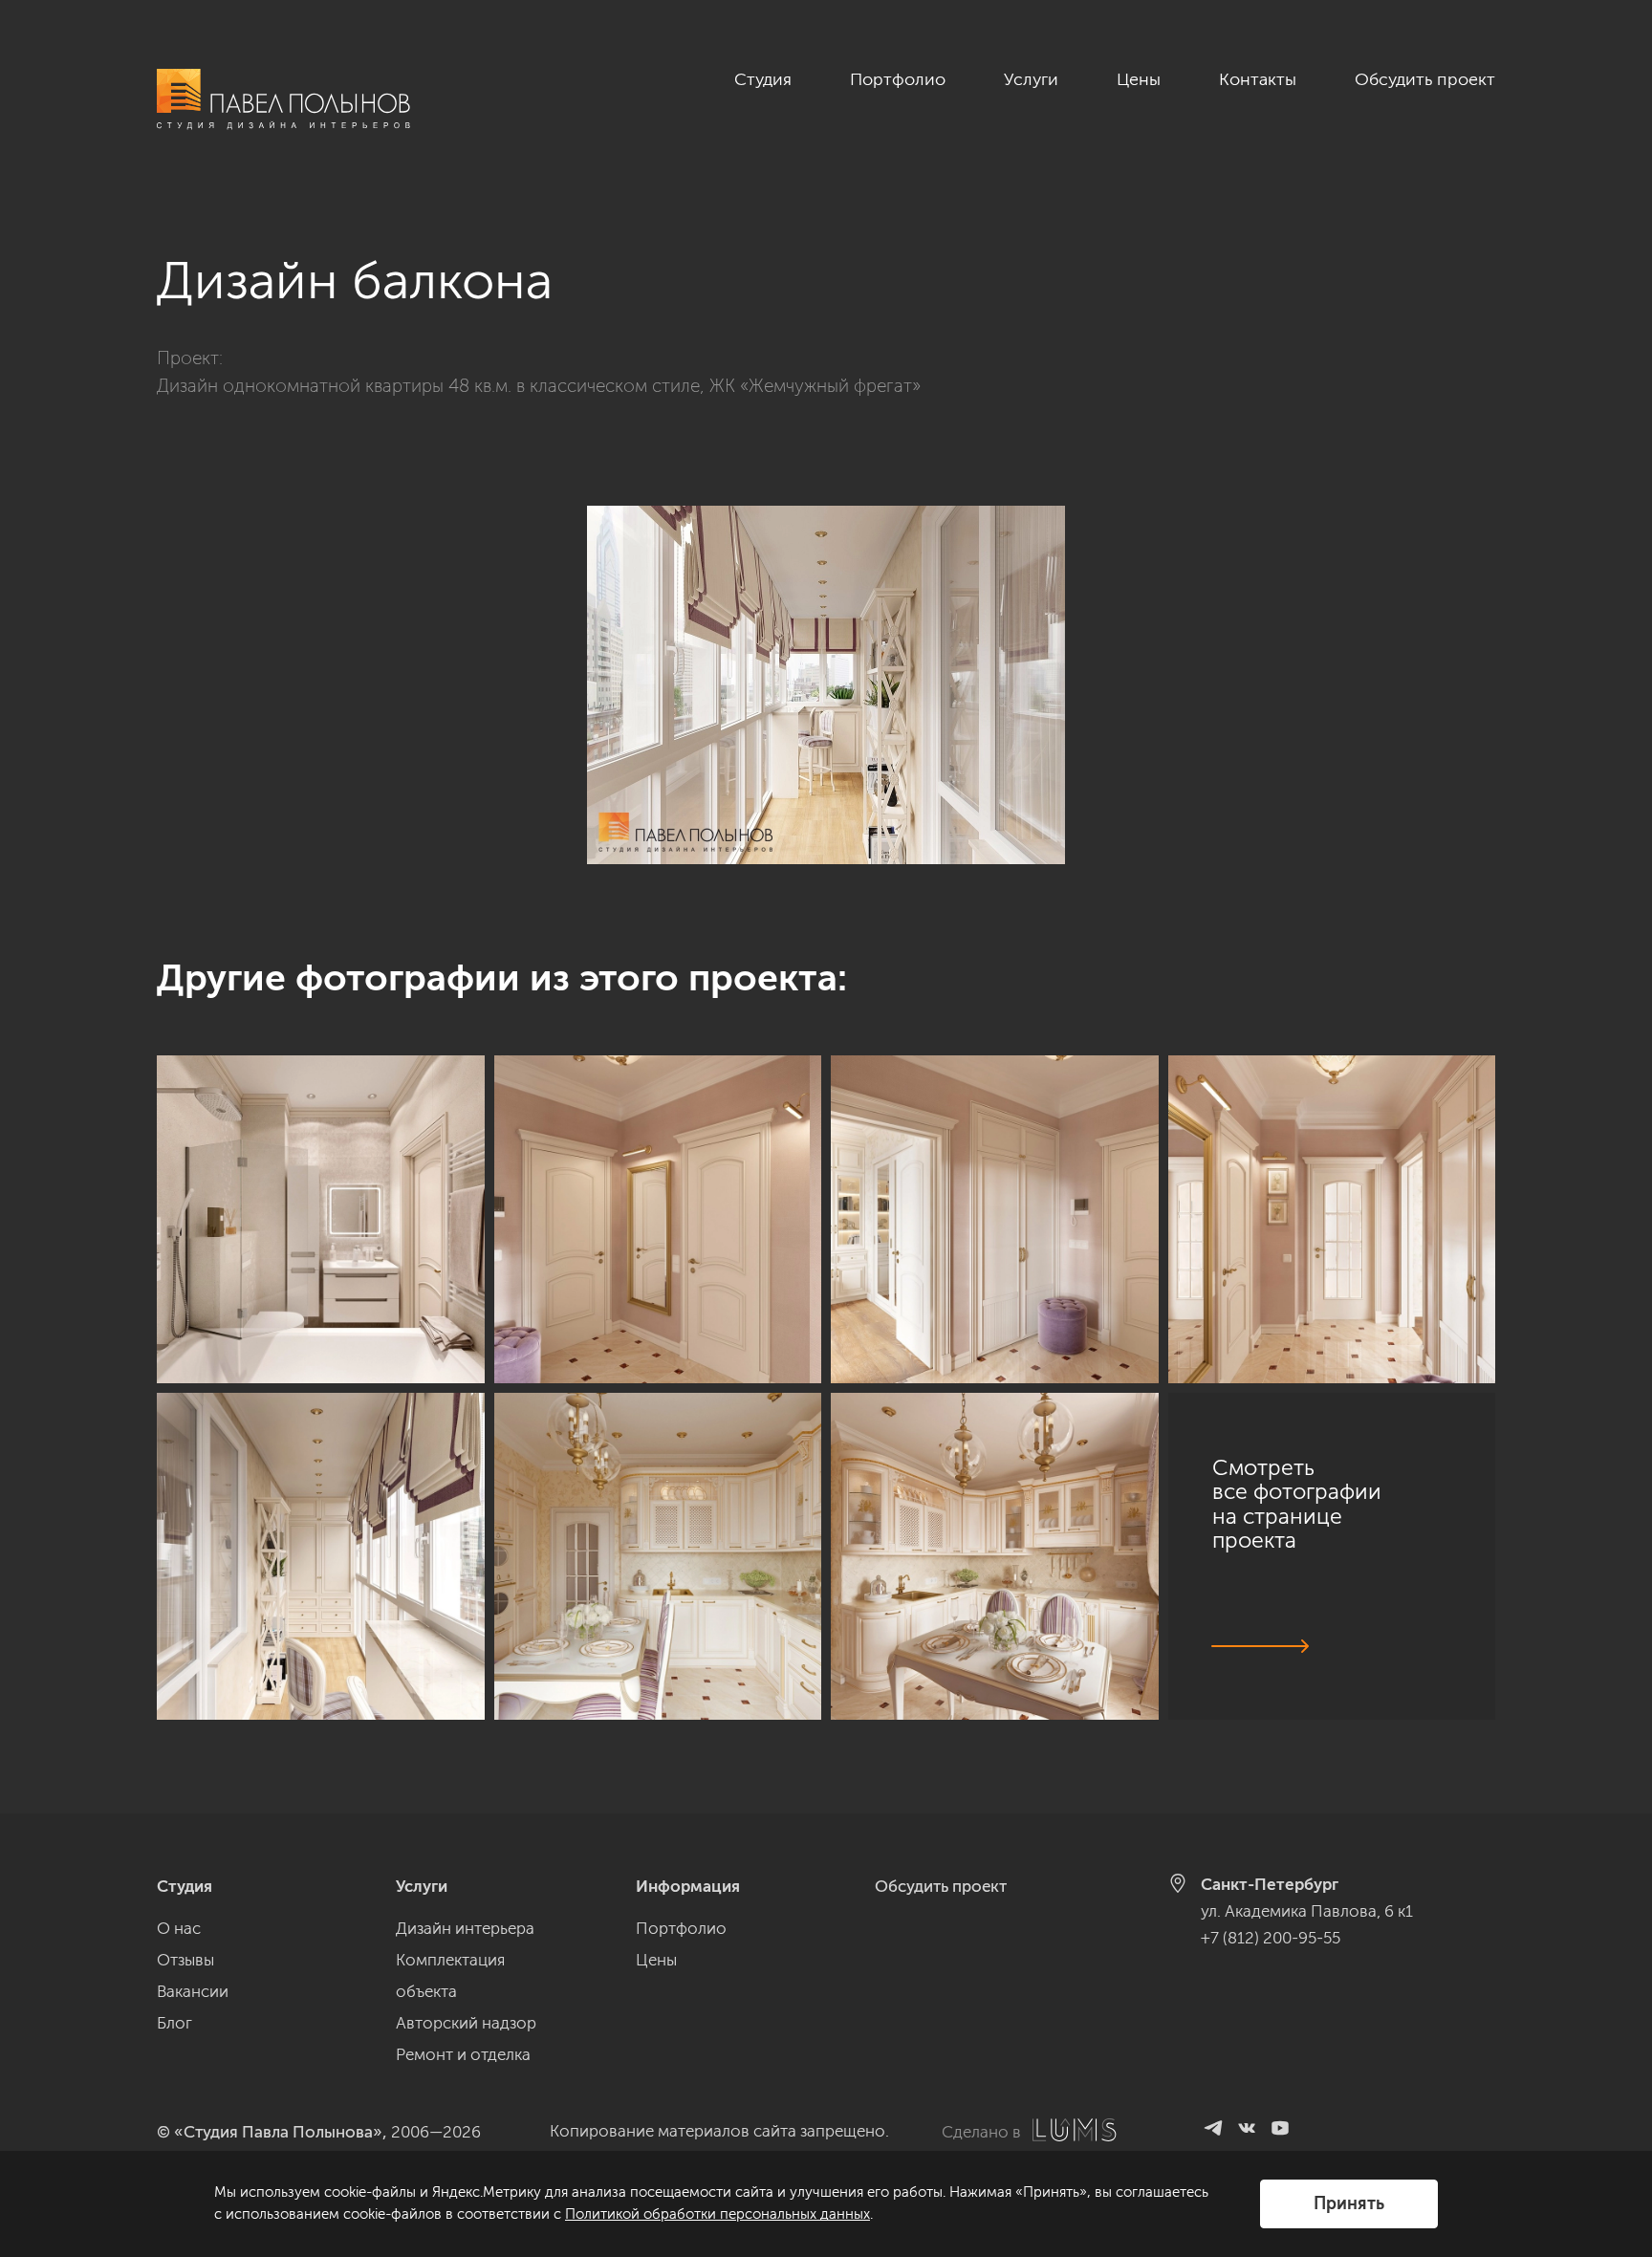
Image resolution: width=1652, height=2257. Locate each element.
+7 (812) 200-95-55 (1271, 1938)
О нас (179, 1928)
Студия (763, 79)
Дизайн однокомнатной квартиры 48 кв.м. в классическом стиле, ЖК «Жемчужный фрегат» (539, 386)
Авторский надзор (466, 2023)
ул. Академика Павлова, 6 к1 (1307, 1911)
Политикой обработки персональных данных (717, 2214)
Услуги (1031, 79)
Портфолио (898, 79)
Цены (1139, 79)
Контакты (1258, 79)
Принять (1349, 2203)
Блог (174, 2023)
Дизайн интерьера (465, 1928)
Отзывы (185, 1960)
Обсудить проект (1425, 79)
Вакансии (193, 1991)
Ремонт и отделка (463, 2054)
